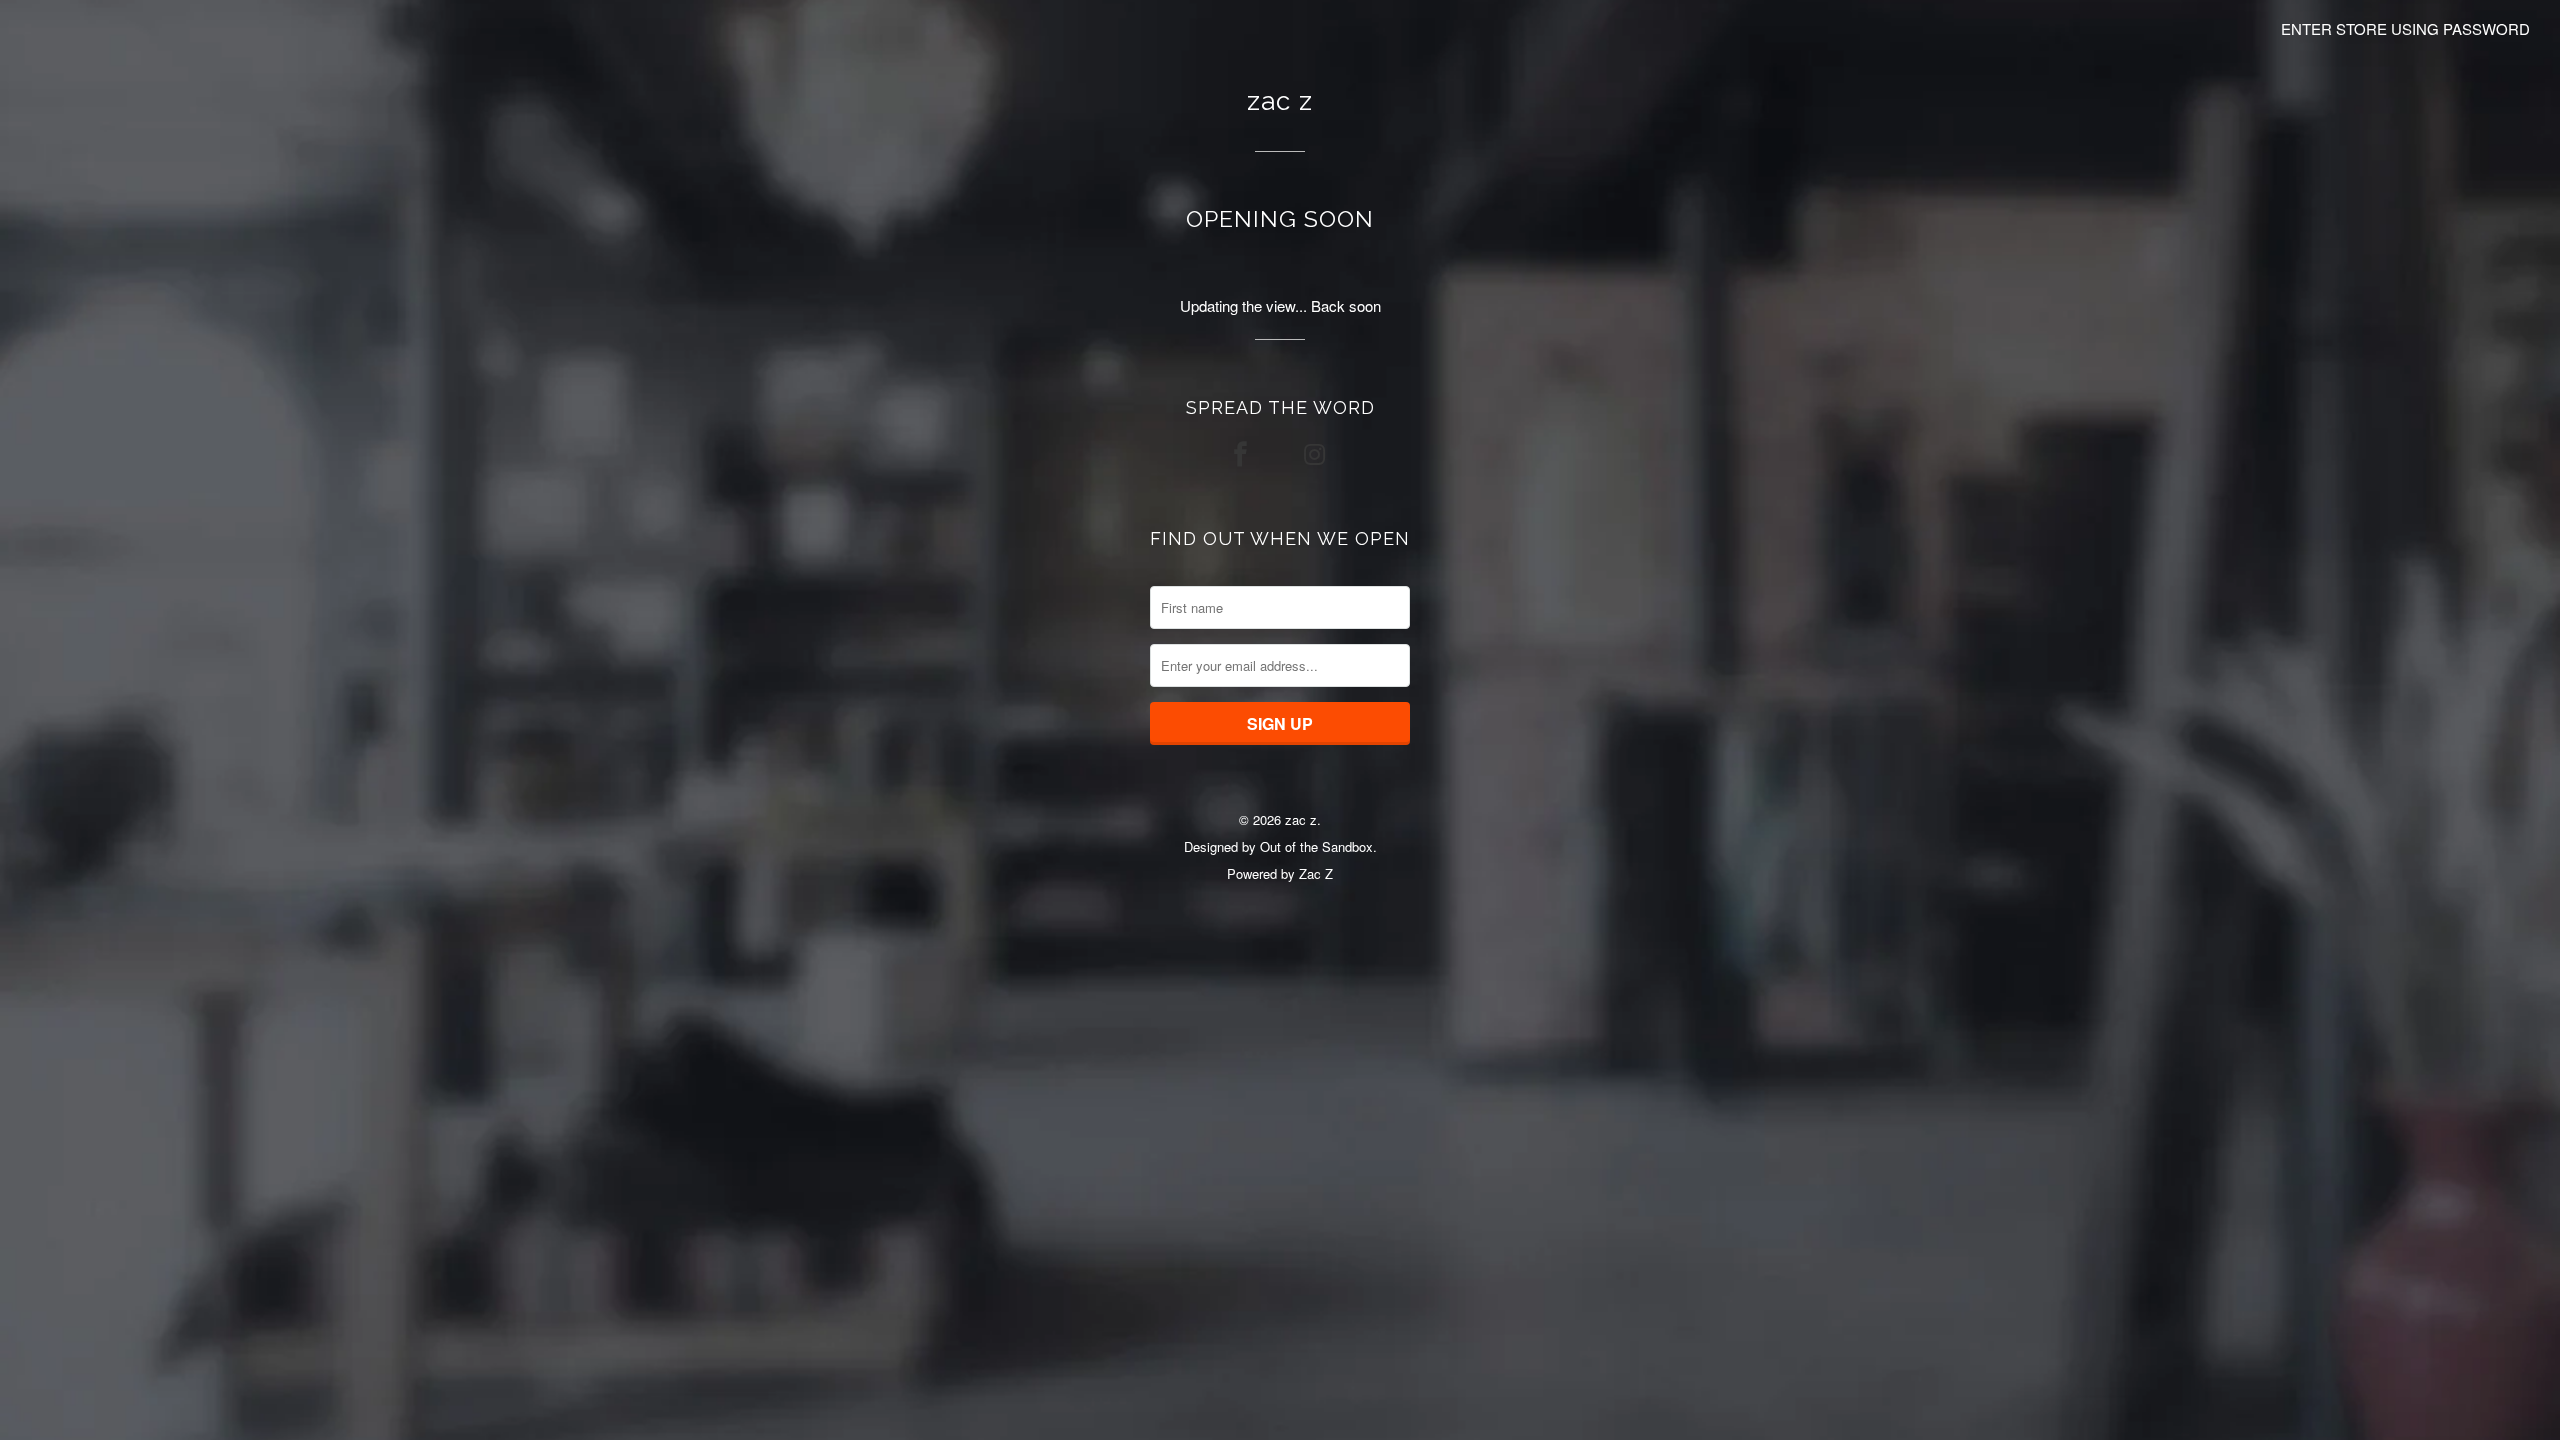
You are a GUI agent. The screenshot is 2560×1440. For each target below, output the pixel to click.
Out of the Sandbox (1316, 846)
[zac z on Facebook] (1243, 453)
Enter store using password (2405, 28)
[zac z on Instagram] (1317, 453)
